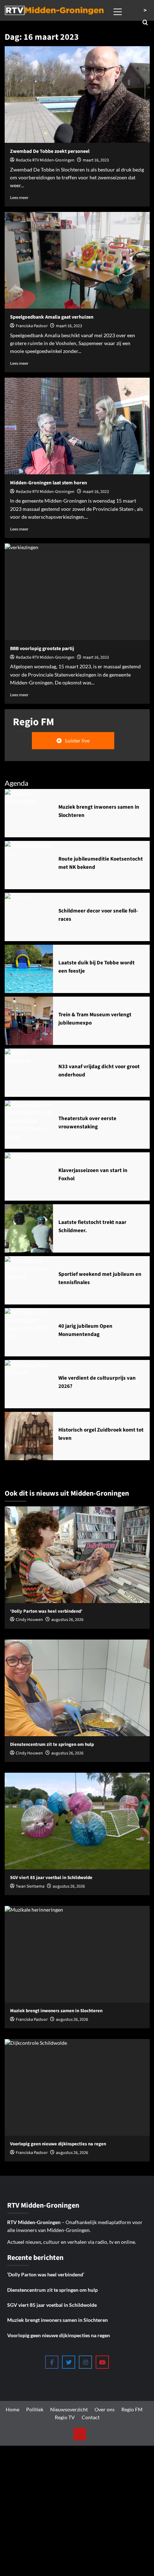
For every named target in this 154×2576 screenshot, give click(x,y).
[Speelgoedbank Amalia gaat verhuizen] (77, 260)
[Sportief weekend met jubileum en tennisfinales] (29, 1280)
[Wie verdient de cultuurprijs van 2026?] (29, 1384)
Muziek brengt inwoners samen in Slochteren (57, 2320)
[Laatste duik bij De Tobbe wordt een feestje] (29, 969)
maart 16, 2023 (96, 160)
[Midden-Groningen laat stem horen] (77, 426)
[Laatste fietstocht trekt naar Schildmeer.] (29, 1228)
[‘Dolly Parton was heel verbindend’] (77, 1555)
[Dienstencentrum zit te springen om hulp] (77, 1688)
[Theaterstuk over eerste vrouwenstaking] (29, 1125)
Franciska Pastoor (32, 326)
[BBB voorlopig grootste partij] (77, 592)
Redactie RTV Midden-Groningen (45, 160)
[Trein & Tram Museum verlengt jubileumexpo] (29, 1021)
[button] (118, 11)
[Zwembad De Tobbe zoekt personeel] (77, 95)
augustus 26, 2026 (67, 1620)
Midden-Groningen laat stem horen (49, 483)
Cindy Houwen (29, 1620)
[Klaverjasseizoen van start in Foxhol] (29, 1176)
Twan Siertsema (30, 1886)
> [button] (145, 10)
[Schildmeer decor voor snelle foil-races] (29, 917)
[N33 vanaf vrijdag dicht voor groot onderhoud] (29, 1073)
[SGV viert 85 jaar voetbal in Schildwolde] (77, 1821)
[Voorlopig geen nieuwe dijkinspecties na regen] (77, 2087)
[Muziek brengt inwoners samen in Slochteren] (29, 813)
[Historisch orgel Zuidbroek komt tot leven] (29, 1436)
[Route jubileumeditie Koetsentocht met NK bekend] (29, 865)
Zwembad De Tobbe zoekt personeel (50, 151)
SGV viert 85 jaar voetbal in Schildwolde (51, 1878)
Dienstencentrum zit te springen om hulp (52, 1744)
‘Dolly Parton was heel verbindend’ (46, 1611)
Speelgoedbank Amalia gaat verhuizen (52, 317)
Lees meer (19, 197)
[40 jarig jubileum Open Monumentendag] (29, 1332)
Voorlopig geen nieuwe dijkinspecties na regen (59, 2335)
